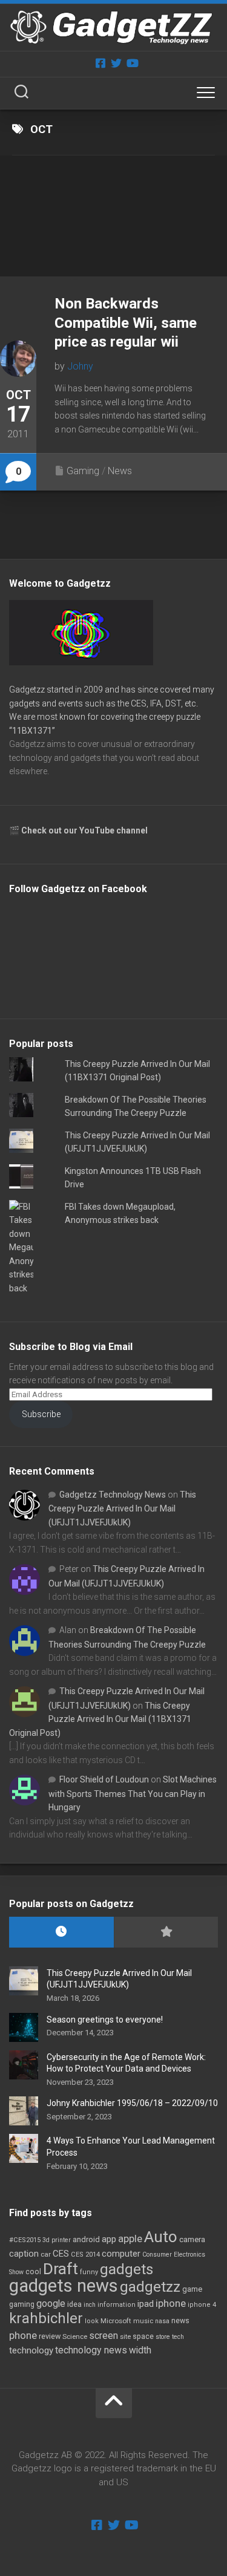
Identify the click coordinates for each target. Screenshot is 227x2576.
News (120, 471)
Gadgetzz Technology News (113, 1495)
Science (75, 2336)
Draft (61, 2269)
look (92, 2321)
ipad (146, 2304)
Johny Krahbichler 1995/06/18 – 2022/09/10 (132, 2103)
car (46, 2254)
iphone (171, 2303)
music (143, 2321)
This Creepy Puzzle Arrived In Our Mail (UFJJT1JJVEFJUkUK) (122, 1508)
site (125, 2337)
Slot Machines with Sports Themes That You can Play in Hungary (133, 1793)
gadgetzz (150, 2287)
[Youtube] (132, 63)
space (143, 2336)
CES (61, 2254)
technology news (91, 2350)
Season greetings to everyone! (105, 2020)
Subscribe (41, 1414)
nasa (162, 2321)
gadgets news (64, 2286)
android (86, 2239)
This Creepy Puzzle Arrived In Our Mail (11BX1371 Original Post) (100, 1719)
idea (74, 2304)
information (117, 2305)
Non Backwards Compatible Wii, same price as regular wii (126, 322)
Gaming (83, 471)
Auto (161, 2237)
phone (23, 2335)
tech (178, 2337)
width (140, 2350)
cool (33, 2272)
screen (104, 2336)
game (192, 2289)
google (51, 2304)
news (180, 2321)
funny (89, 2272)
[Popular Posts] (166, 1932)
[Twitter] (116, 63)
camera (192, 2239)
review (50, 2336)
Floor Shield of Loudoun (104, 1779)
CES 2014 (85, 2255)
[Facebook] (100, 63)
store (163, 2337)
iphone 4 (202, 2305)
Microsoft (116, 2321)
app (109, 2239)
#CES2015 (25, 2240)
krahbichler (46, 2318)
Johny (80, 366)
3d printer (57, 2240)
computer (121, 2254)
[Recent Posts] (61, 1932)
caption (24, 2254)
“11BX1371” (32, 731)
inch (90, 2305)
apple (130, 2239)
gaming (22, 2304)
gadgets (127, 2269)
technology (31, 2350)
